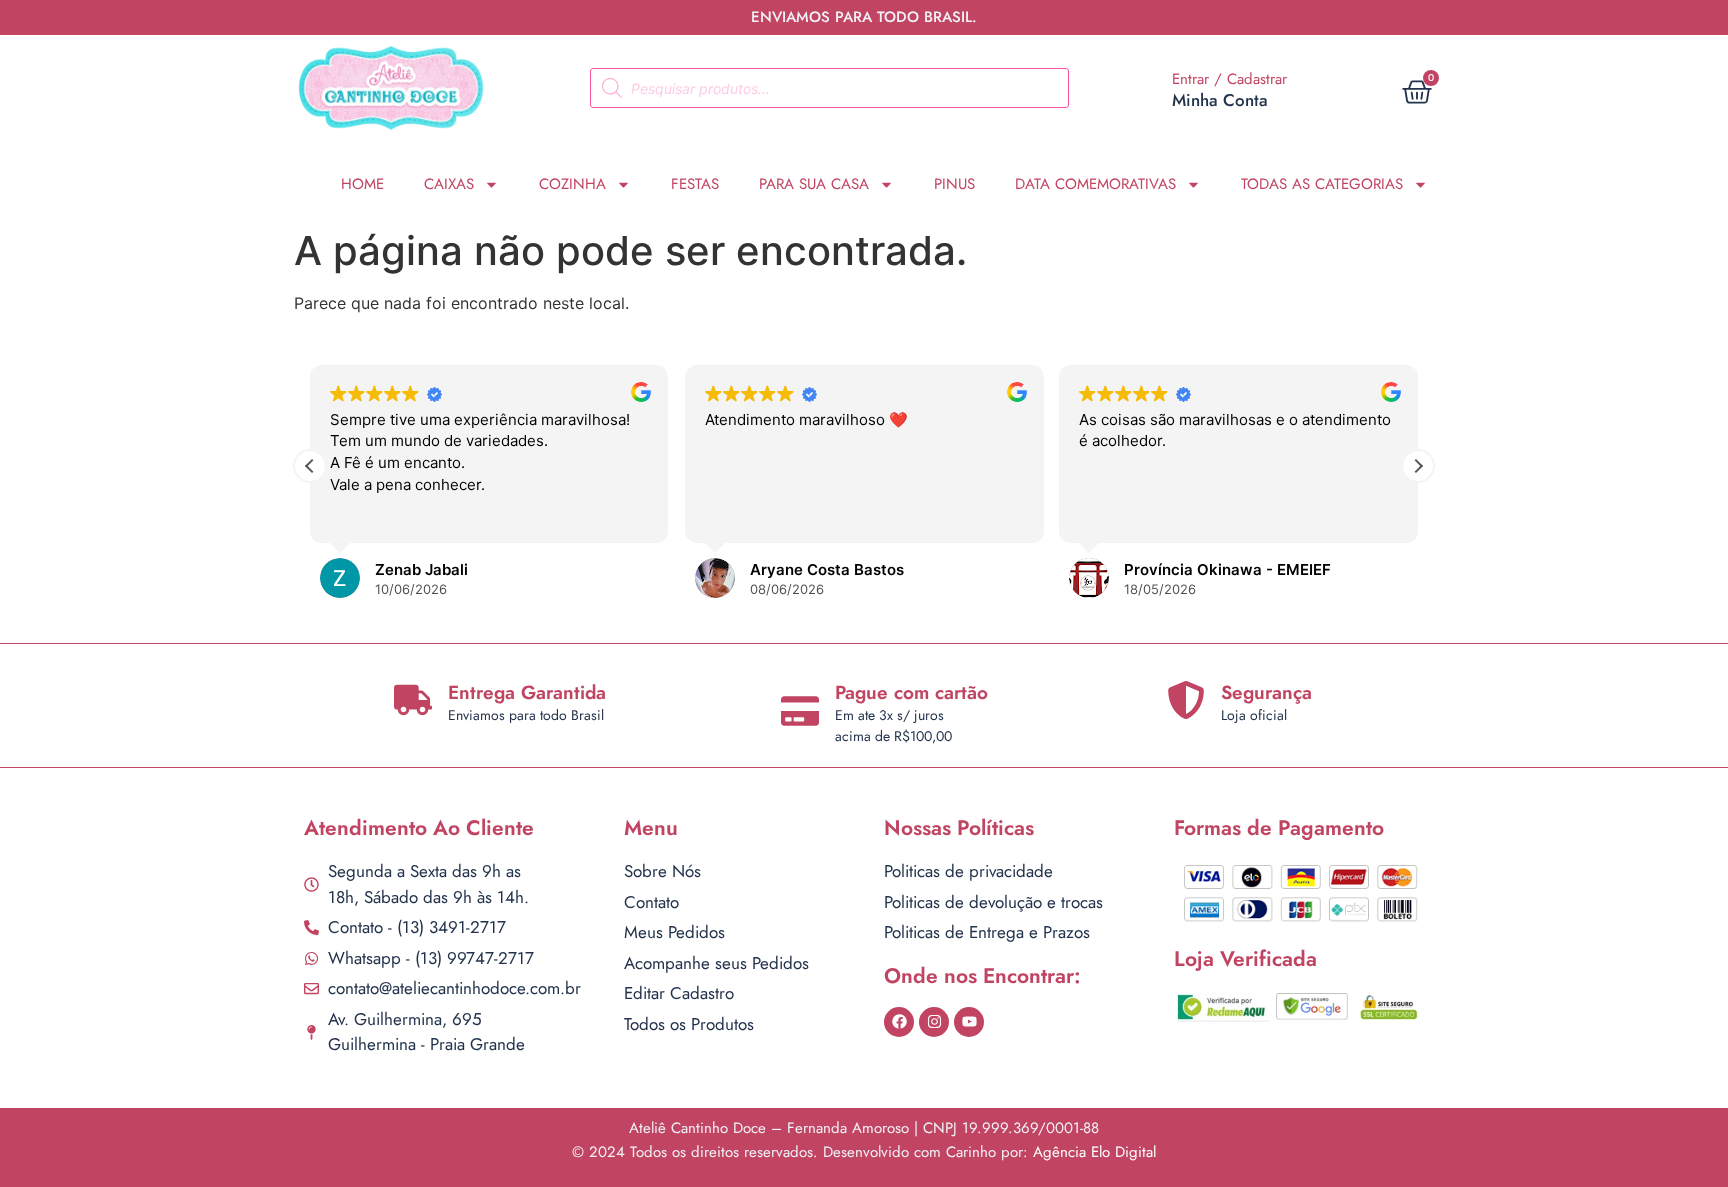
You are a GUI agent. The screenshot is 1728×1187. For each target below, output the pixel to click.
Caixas (449, 184)
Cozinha (572, 184)
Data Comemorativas (1095, 184)
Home (362, 184)
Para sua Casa (814, 184)
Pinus (954, 184)
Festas (695, 184)
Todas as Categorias (1322, 184)
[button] (1418, 466)
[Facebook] (899, 1022)
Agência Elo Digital (1094, 1152)
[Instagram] (934, 1022)
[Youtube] (969, 1022)
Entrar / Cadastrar (1229, 79)
